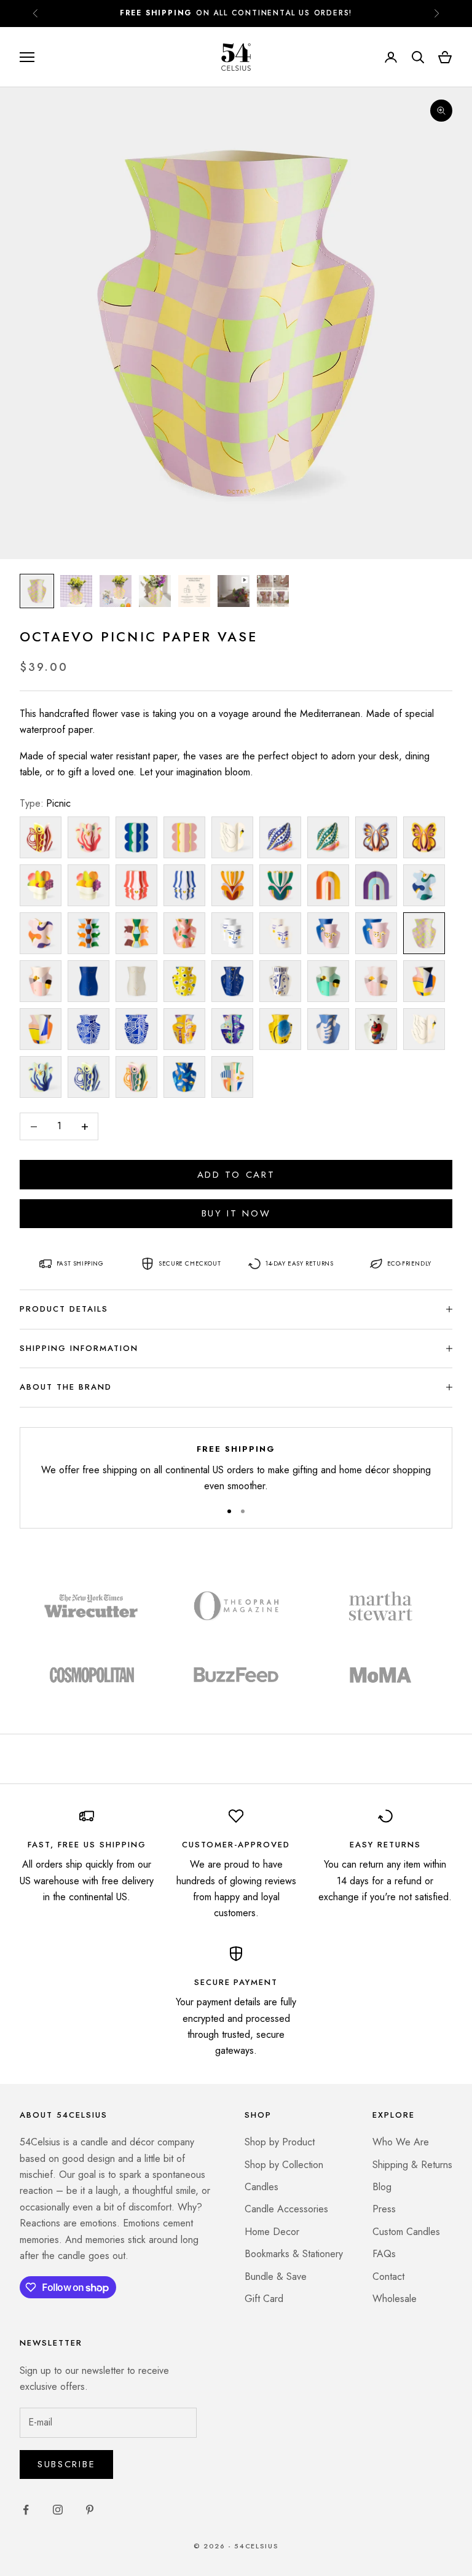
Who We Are (401, 2142)
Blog (382, 2187)
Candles (262, 2187)
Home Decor (272, 2232)
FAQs (384, 2254)
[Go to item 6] (234, 591)
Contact (388, 2277)
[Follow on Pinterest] (90, 2510)
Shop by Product (280, 2142)
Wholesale (395, 2299)
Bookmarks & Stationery (294, 2254)
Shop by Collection (284, 2165)
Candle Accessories (286, 2209)
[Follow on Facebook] (26, 2510)
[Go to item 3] (116, 591)
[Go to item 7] (273, 591)
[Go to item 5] (194, 591)
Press (384, 2209)
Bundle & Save (276, 2277)
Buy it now (236, 1213)
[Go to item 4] (155, 591)
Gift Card (264, 2299)
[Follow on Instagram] (58, 2510)
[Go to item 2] (76, 591)
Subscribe (66, 2464)
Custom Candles (406, 2232)
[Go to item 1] (37, 591)
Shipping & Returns (412, 2165)
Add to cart (236, 1175)
